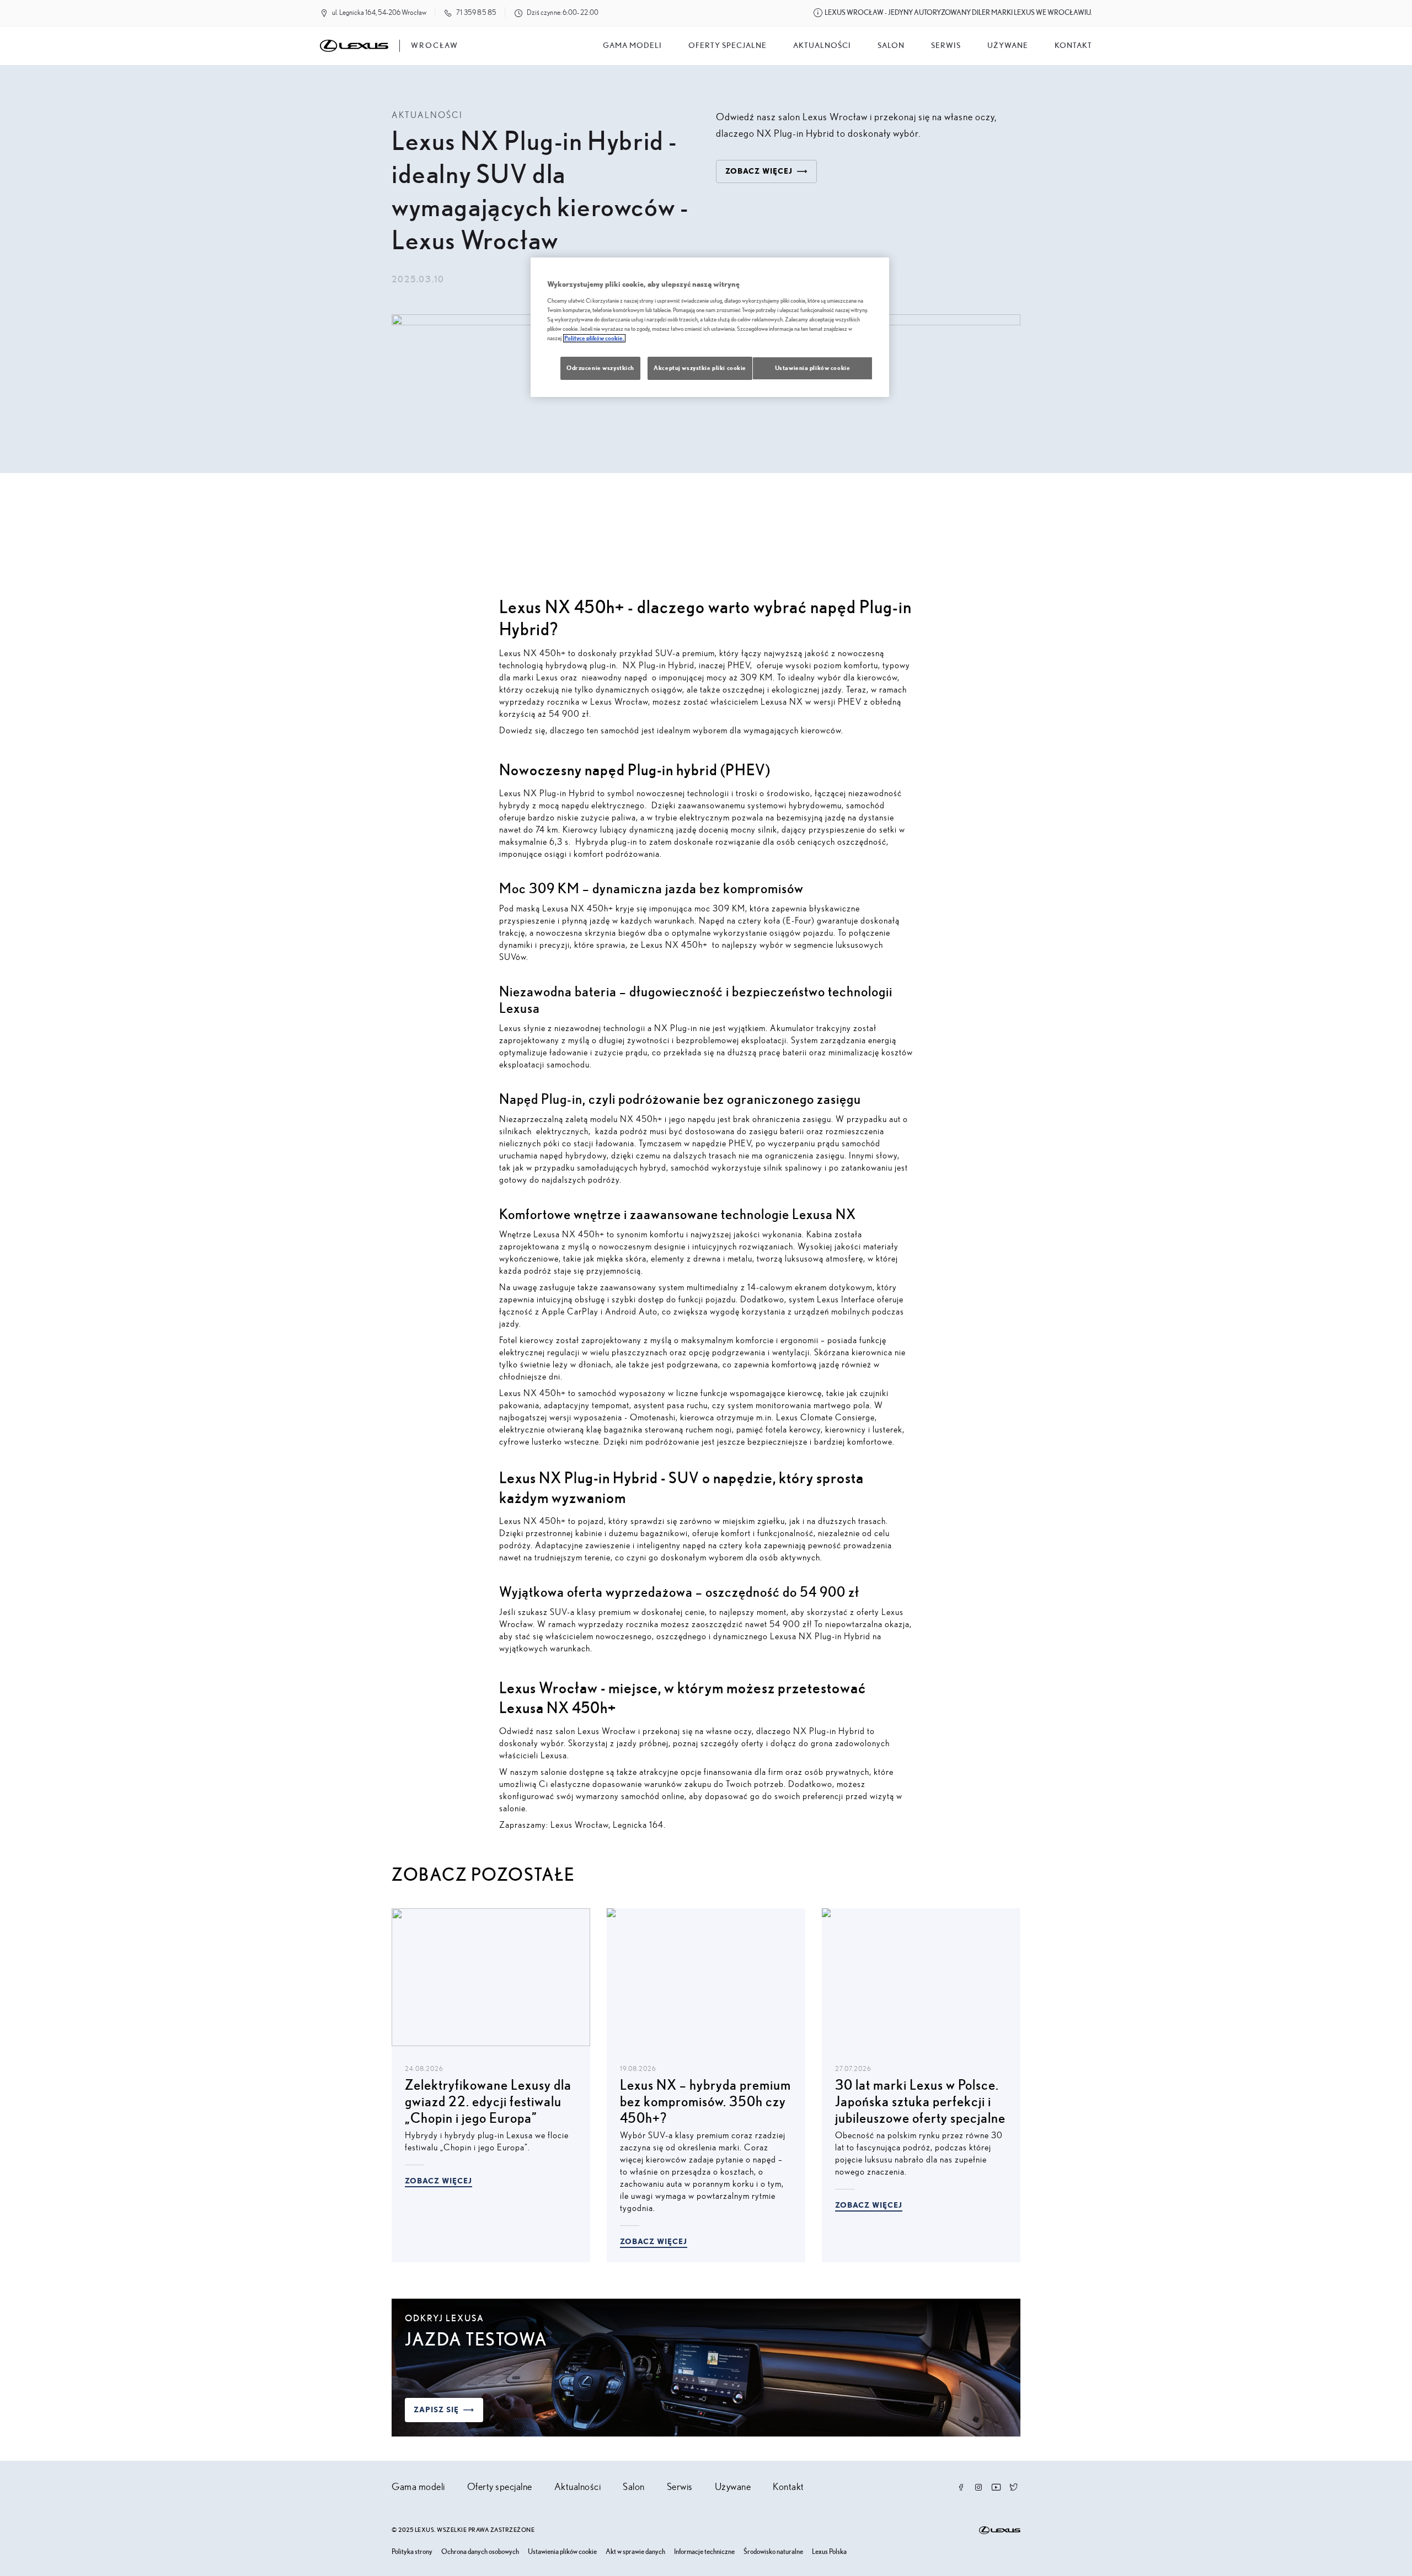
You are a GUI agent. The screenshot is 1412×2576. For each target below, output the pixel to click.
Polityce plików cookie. (594, 338)
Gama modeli (632, 46)
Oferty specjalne (728, 46)
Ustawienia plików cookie (562, 2552)
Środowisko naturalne (773, 2552)
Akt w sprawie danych (635, 2552)
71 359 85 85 (476, 13)
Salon (634, 2487)
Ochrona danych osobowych (480, 2552)
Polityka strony (412, 2552)
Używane (1008, 46)
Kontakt (1073, 46)
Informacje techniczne (704, 2552)
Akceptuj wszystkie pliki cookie (700, 368)
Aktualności (822, 46)
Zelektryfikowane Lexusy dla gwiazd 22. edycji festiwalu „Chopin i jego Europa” (488, 2102)
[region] (710, 327)
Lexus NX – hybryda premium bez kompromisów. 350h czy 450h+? (705, 2102)
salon (891, 46)
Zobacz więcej (438, 2181)
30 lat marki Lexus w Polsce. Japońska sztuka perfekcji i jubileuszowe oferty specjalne (920, 2102)
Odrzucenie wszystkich (600, 368)
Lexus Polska (829, 2552)
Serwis (946, 46)
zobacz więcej (759, 171)
